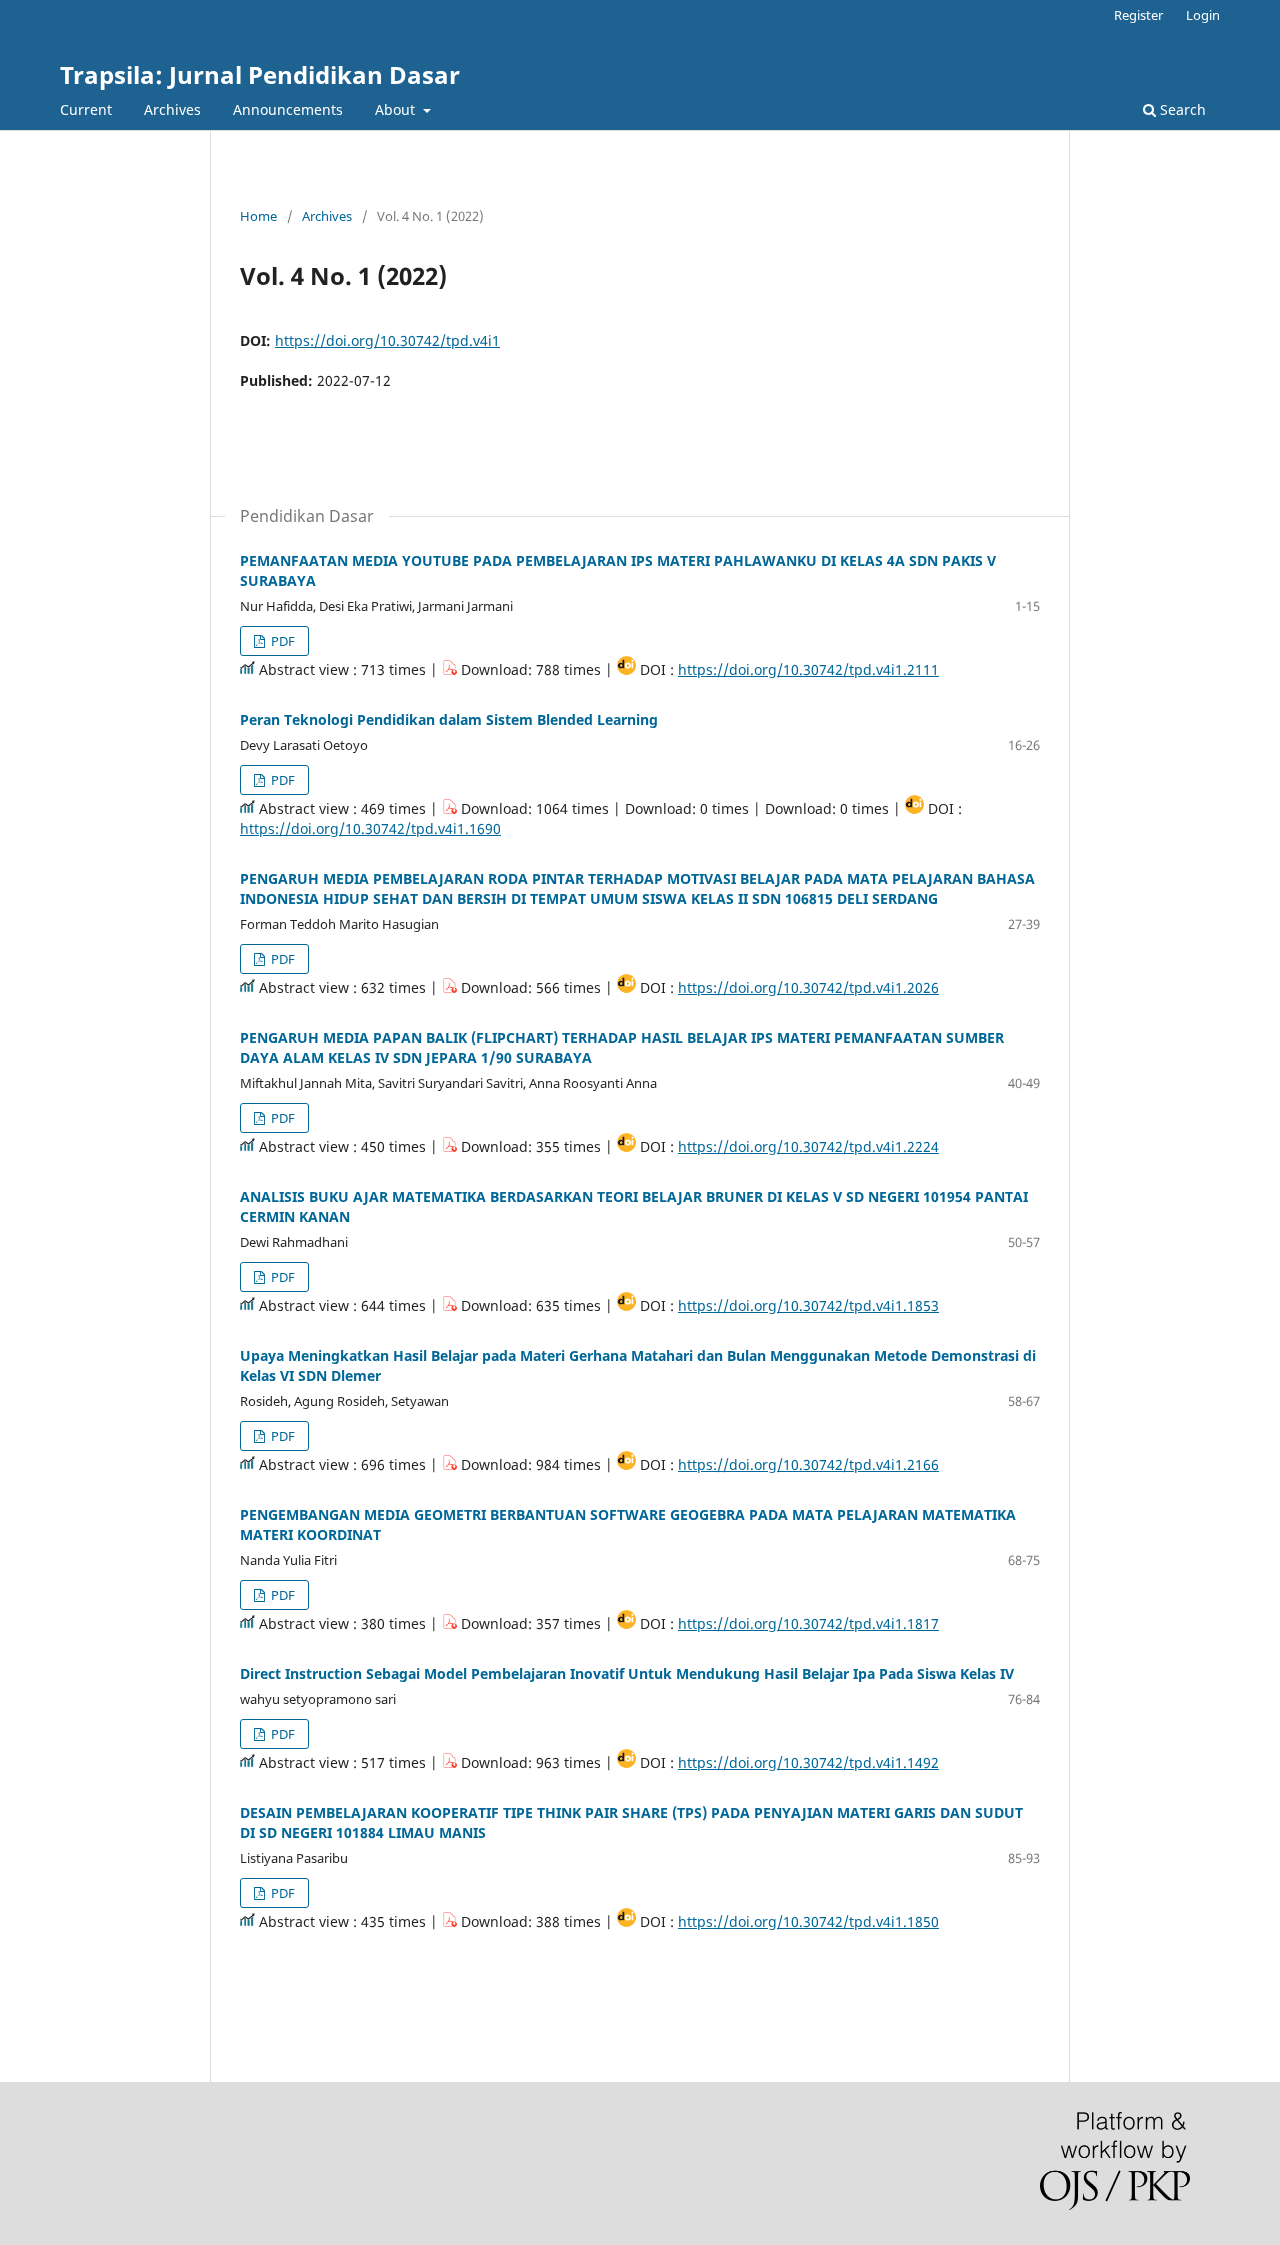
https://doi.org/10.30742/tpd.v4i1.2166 (808, 1464)
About (397, 109)
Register (1138, 15)
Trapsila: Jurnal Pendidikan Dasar (260, 74)
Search (1181, 109)
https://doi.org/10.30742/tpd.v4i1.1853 (808, 1305)
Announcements (288, 109)
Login (1203, 15)
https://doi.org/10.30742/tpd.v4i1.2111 (808, 669)
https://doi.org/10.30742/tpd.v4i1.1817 (808, 1623)
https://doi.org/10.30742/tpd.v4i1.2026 (808, 987)
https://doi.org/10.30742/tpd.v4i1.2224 (808, 1146)
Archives (172, 109)
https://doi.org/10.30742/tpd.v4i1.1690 (370, 828)
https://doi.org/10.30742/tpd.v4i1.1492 (808, 1762)
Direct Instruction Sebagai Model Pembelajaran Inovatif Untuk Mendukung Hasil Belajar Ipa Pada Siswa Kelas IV (627, 1673)
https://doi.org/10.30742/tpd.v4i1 (387, 340)
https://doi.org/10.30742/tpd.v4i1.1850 (808, 1921)
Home (258, 216)
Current (86, 109)
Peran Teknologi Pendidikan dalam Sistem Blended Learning (449, 719)
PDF (281, 641)
